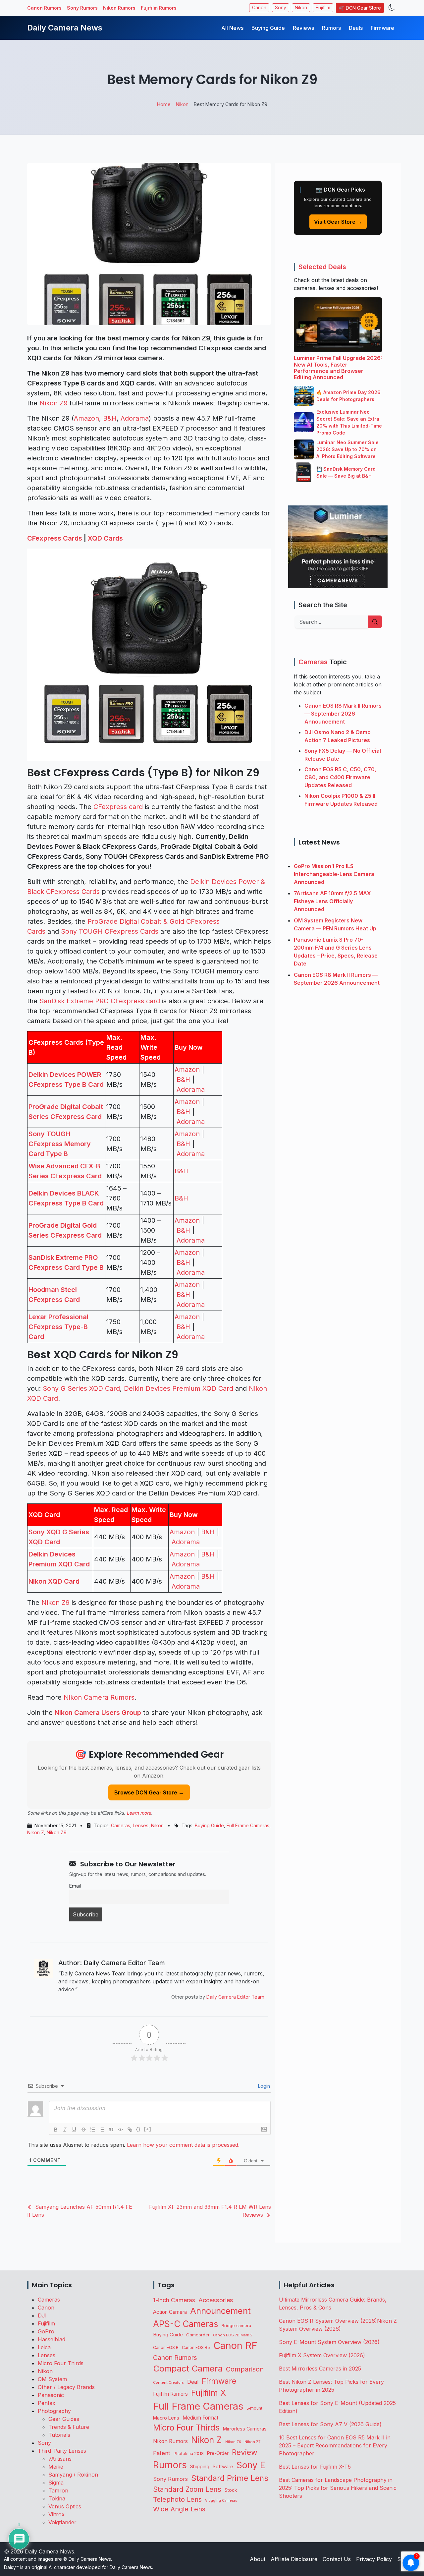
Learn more (139, 1813)
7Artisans (60, 2459)
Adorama (135, 418)
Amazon (86, 418)
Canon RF (235, 2345)
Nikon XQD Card (54, 1581)
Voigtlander (62, 2522)
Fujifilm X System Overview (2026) (322, 2355)
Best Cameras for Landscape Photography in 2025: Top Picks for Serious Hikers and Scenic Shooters (338, 2488)
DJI (42, 2315)
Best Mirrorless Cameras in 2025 (321, 2369)
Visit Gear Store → (338, 222)
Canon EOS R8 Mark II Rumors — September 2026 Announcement (343, 714)
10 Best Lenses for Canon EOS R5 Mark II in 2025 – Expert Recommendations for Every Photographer (335, 2445)
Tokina (57, 2498)
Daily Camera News (65, 28)
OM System (52, 2379)
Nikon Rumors (119, 8)
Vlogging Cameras (221, 2501)
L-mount (254, 2408)
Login (263, 2086)
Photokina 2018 (189, 2454)
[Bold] (56, 2130)
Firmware (382, 28)
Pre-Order (218, 2453)
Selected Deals (322, 267)
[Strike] (83, 2130)
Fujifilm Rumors (159, 8)
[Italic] (65, 2130)
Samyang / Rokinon (73, 2475)
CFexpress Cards (55, 538)
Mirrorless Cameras (245, 2429)
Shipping (200, 2466)
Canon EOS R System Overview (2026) (328, 2321)
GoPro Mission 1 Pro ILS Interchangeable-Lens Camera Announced (334, 874)
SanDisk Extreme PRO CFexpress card (100, 1001)
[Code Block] (121, 2130)
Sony (281, 8)
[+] (148, 2129)
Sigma (56, 2483)
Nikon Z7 (252, 2442)
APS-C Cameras (186, 2324)
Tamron (58, 2490)
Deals (356, 28)
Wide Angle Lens (179, 2509)
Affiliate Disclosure (294, 2559)
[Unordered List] (102, 2130)
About (258, 2559)
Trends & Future (69, 2427)
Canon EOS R (166, 2347)
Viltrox (56, 2514)
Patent (162, 2453)
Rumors (331, 28)
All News (232, 28)
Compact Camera (188, 2368)
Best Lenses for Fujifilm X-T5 (315, 2467)
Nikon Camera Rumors (99, 1697)
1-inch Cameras (174, 2300)
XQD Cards (105, 538)
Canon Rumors (44, 8)
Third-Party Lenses (62, 2451)
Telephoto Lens (177, 2499)
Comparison (245, 2369)
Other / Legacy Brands (66, 2387)
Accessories (216, 2300)
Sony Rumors (82, 8)
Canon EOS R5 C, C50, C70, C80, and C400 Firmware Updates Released (340, 777)
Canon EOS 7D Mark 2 (233, 2335)
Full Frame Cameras (248, 1825)
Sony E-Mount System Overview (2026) (329, 2342)
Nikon (301, 8)
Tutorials (59, 2435)
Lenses (141, 1825)
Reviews (303, 28)
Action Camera (170, 2312)
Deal (193, 2382)
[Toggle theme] (392, 8)
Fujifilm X (209, 2393)
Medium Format (200, 2418)
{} (138, 2129)
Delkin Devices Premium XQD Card (179, 1388)
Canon (259, 8)
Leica (44, 2347)
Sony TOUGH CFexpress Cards (110, 931)
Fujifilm (323, 8)
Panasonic (51, 2395)
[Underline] (74, 2130)
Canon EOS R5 (196, 2347)
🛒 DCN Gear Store (360, 8)
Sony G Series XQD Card (81, 1388)
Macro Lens (166, 2418)
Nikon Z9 (53, 403)
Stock (231, 2490)
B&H (110, 418)
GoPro (46, 2331)
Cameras (121, 1825)
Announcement (220, 2311)
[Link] (130, 2130)
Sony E (251, 2465)
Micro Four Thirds (61, 2363)
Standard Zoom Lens (187, 2489)
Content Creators (168, 2383)
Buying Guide (268, 28)
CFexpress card (118, 807)
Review (245, 2452)
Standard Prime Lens (230, 2478)
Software (223, 2467)
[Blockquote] (111, 2130)
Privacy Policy (374, 2559)
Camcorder (198, 2335)
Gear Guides (64, 2419)
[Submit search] (375, 622)
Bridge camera (236, 2326)
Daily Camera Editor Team (235, 1997)
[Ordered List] (93, 2130)
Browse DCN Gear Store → (149, 1792)
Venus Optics (65, 2506)
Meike (56, 2467)
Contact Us (337, 2559)
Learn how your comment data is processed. (183, 2145)
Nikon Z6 (233, 2442)
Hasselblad (52, 2339)
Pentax (47, 2403)
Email (75, 1886)
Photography (54, 2411)
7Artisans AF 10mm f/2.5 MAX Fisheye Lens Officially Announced (332, 901)
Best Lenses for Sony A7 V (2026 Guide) (330, 2424)
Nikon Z (36, 1832)
